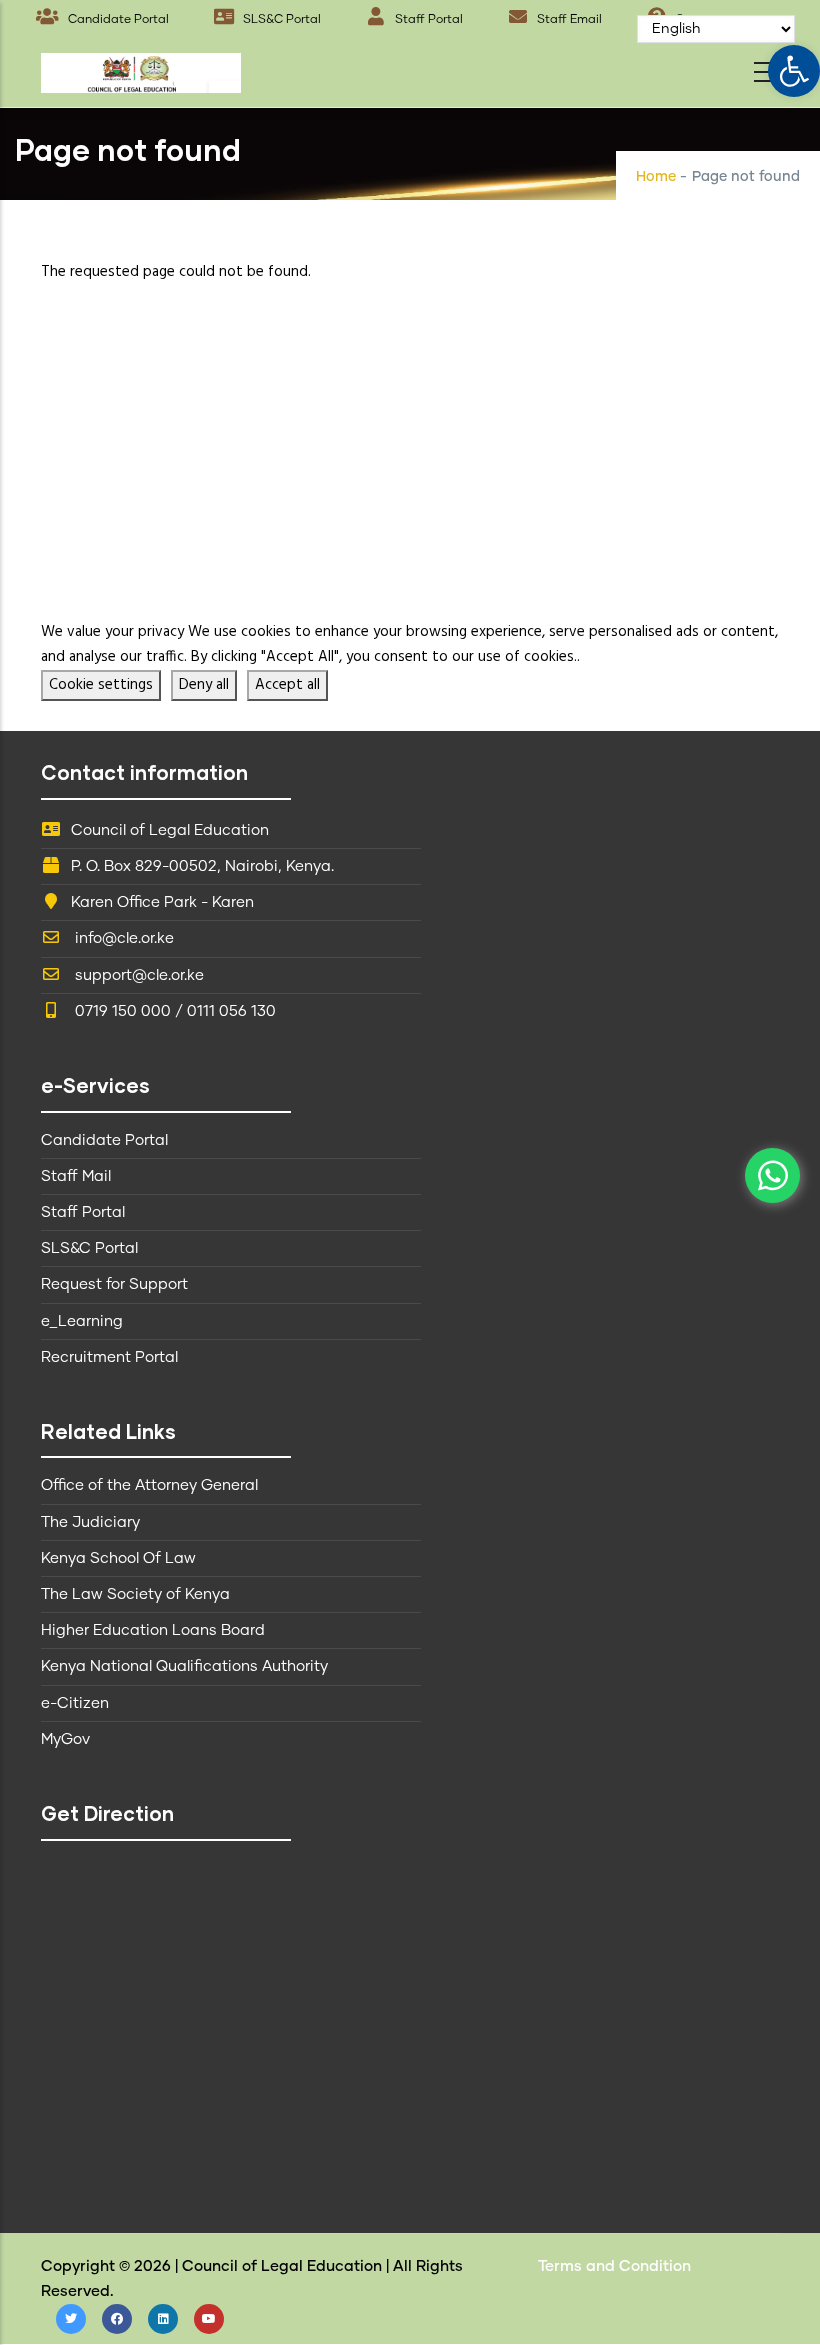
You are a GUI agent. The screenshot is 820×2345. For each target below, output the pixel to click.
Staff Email (568, 20)
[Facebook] (117, 2319)
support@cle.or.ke (137, 975)
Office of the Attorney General (149, 1485)
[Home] (141, 67)
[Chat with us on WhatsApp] (772, 1175)
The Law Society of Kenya (135, 1594)
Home (656, 177)
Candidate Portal (117, 20)
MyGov (65, 1739)
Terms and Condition (614, 2266)
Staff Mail (76, 1176)
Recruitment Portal (109, 1357)
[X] (71, 2319)
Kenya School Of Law (118, 1558)
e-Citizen (75, 1703)
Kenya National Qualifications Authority (184, 1666)
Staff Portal (427, 20)
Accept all (287, 685)
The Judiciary (90, 1522)
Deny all (204, 685)
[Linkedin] (163, 2319)
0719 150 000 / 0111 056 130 (173, 1011)
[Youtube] (209, 2319)
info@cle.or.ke (122, 938)
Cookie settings (101, 685)
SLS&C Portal (280, 20)
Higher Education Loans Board (153, 1630)
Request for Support (114, 1284)
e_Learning (82, 1321)
